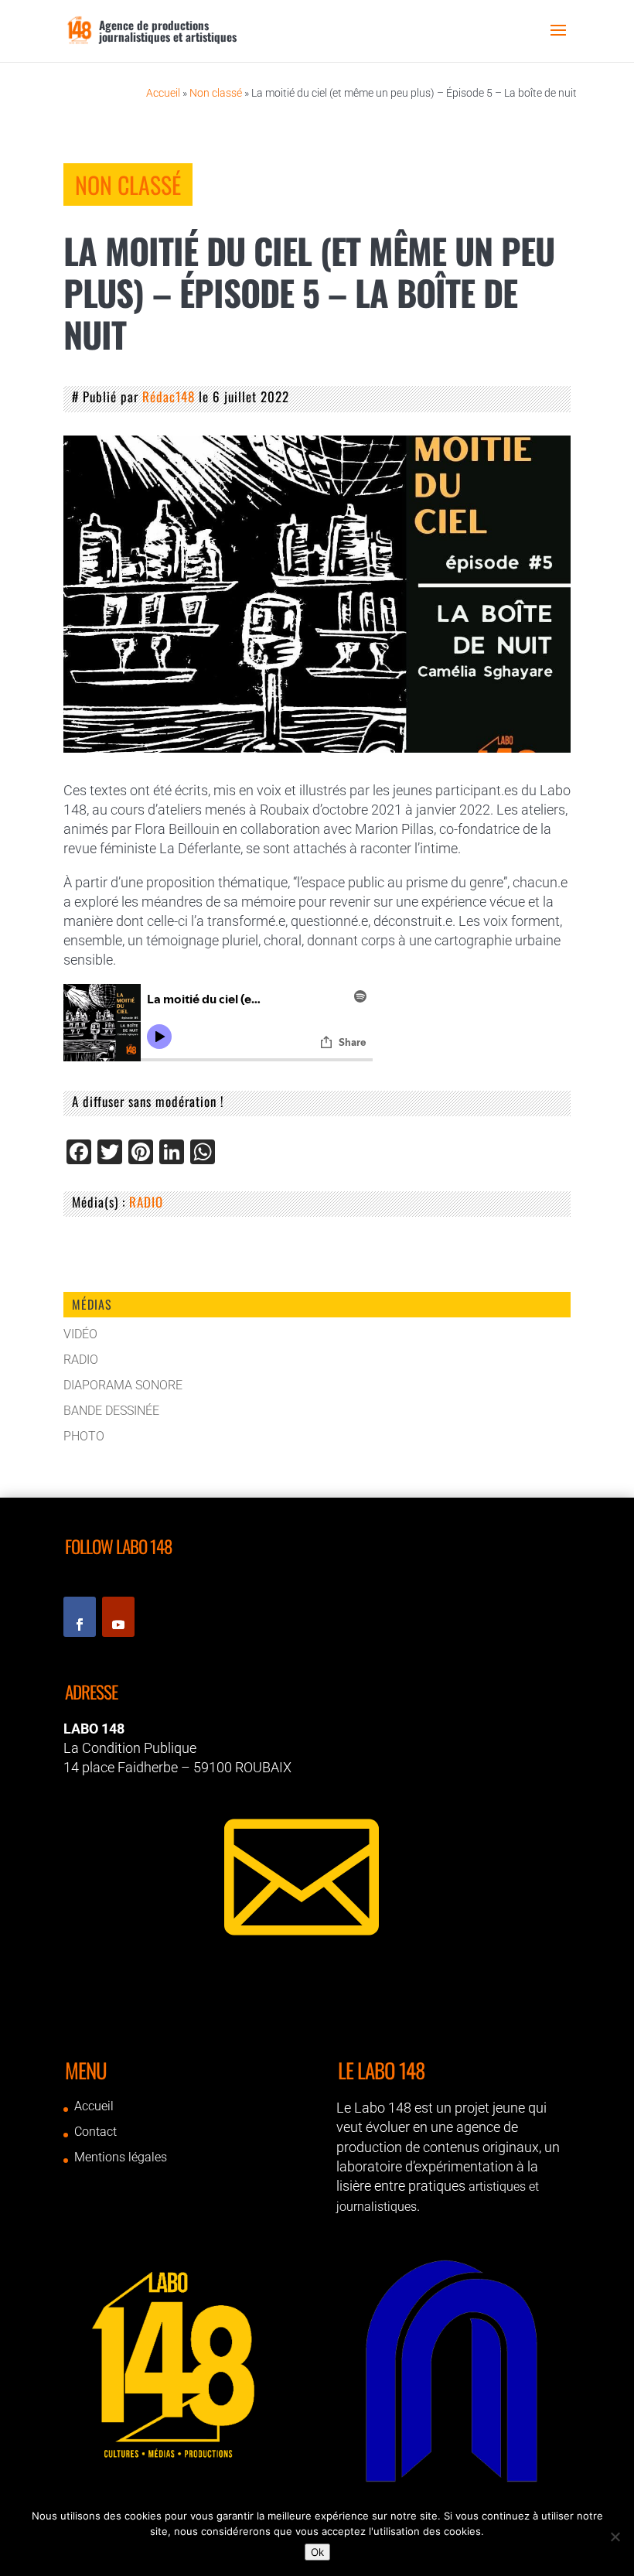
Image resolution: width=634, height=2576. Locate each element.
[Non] (615, 2537)
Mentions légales (121, 2157)
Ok (317, 2552)
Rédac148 (169, 396)
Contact (95, 2132)
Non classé (216, 93)
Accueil (163, 93)
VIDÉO (80, 1334)
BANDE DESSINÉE (111, 1411)
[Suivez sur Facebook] (80, 1617)
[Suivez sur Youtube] (118, 1617)
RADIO (146, 1202)
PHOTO (84, 1436)
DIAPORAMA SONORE (123, 1385)
